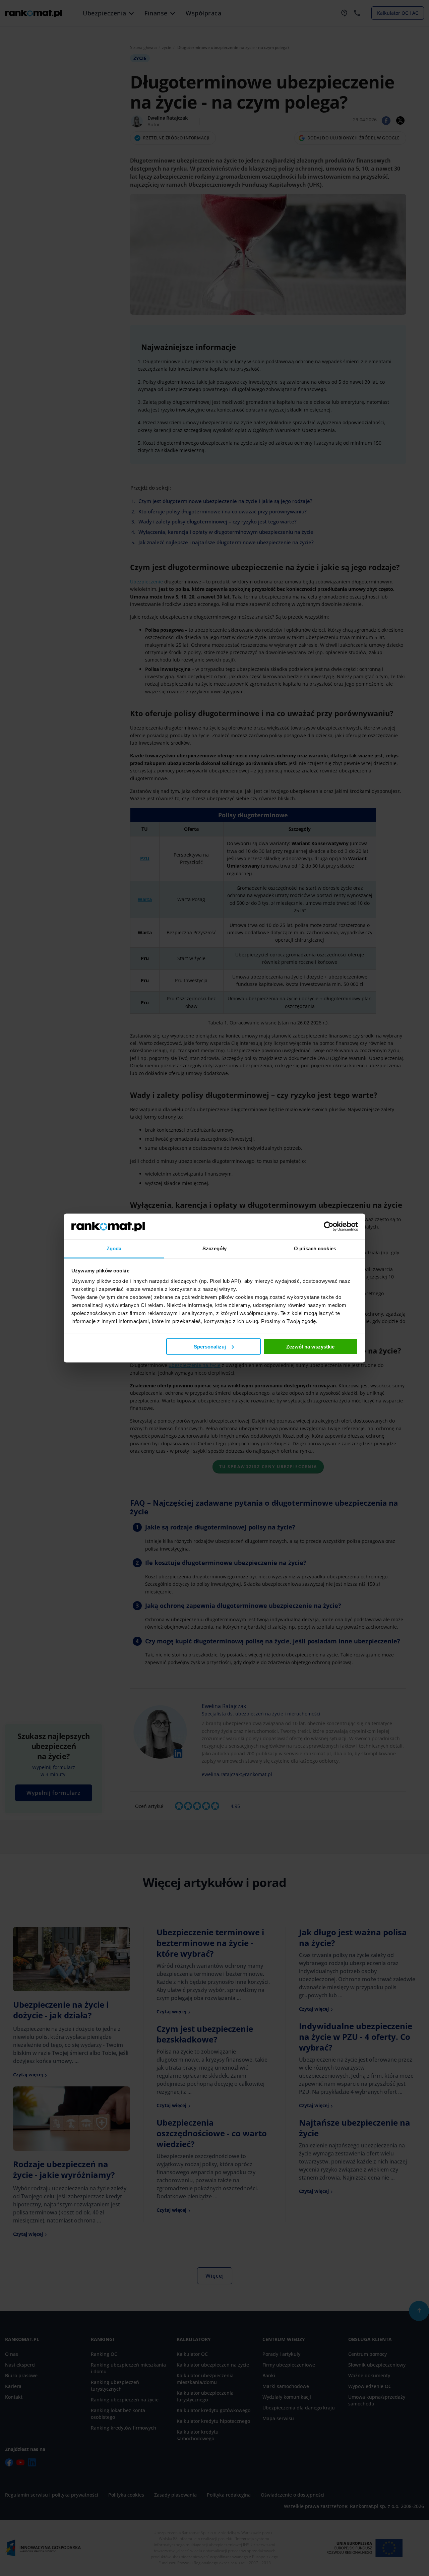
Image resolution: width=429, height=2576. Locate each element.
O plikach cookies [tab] (315, 1248)
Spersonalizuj (210, 1346)
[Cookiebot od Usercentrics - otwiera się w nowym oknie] (329, 1226)
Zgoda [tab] (114, 1248)
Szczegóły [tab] (215, 1248)
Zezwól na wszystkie (310, 1346)
